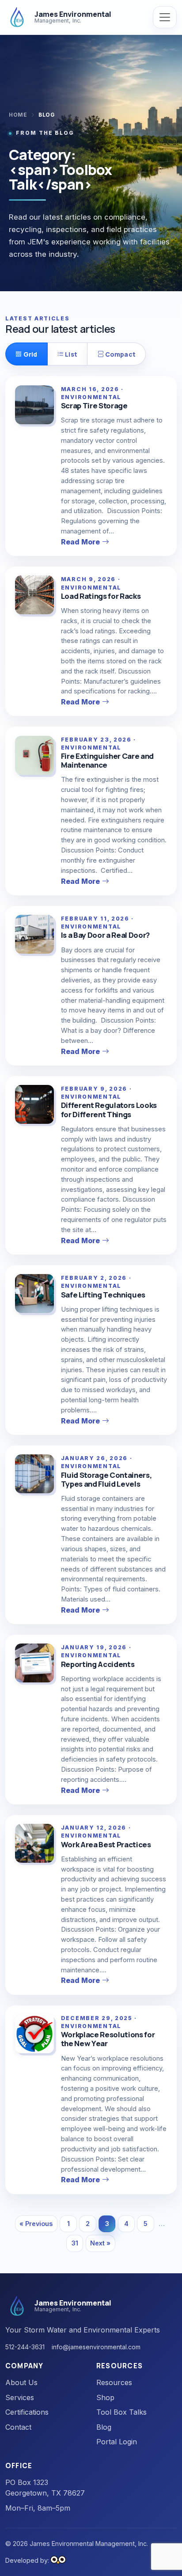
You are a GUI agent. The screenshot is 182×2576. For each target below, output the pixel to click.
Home (18, 115)
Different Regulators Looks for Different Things (109, 1109)
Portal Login (117, 2442)
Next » (100, 2243)
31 (75, 2243)
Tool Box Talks (121, 2412)
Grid (30, 354)
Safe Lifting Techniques (103, 1295)
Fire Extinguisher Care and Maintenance (107, 760)
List (70, 354)
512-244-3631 (25, 2347)
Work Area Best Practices (106, 1844)
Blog (104, 2427)
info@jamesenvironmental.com (96, 2347)
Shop (105, 2397)
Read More (80, 542)
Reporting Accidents (98, 1664)
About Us (21, 2382)
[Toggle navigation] (165, 17)
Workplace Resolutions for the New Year (108, 2039)
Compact (120, 354)
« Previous (36, 2224)
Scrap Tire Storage (94, 405)
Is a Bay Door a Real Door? (105, 935)
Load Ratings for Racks (101, 596)
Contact (18, 2427)
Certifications (27, 2412)
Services (20, 2397)
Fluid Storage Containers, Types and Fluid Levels (106, 1479)
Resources (114, 2382)
